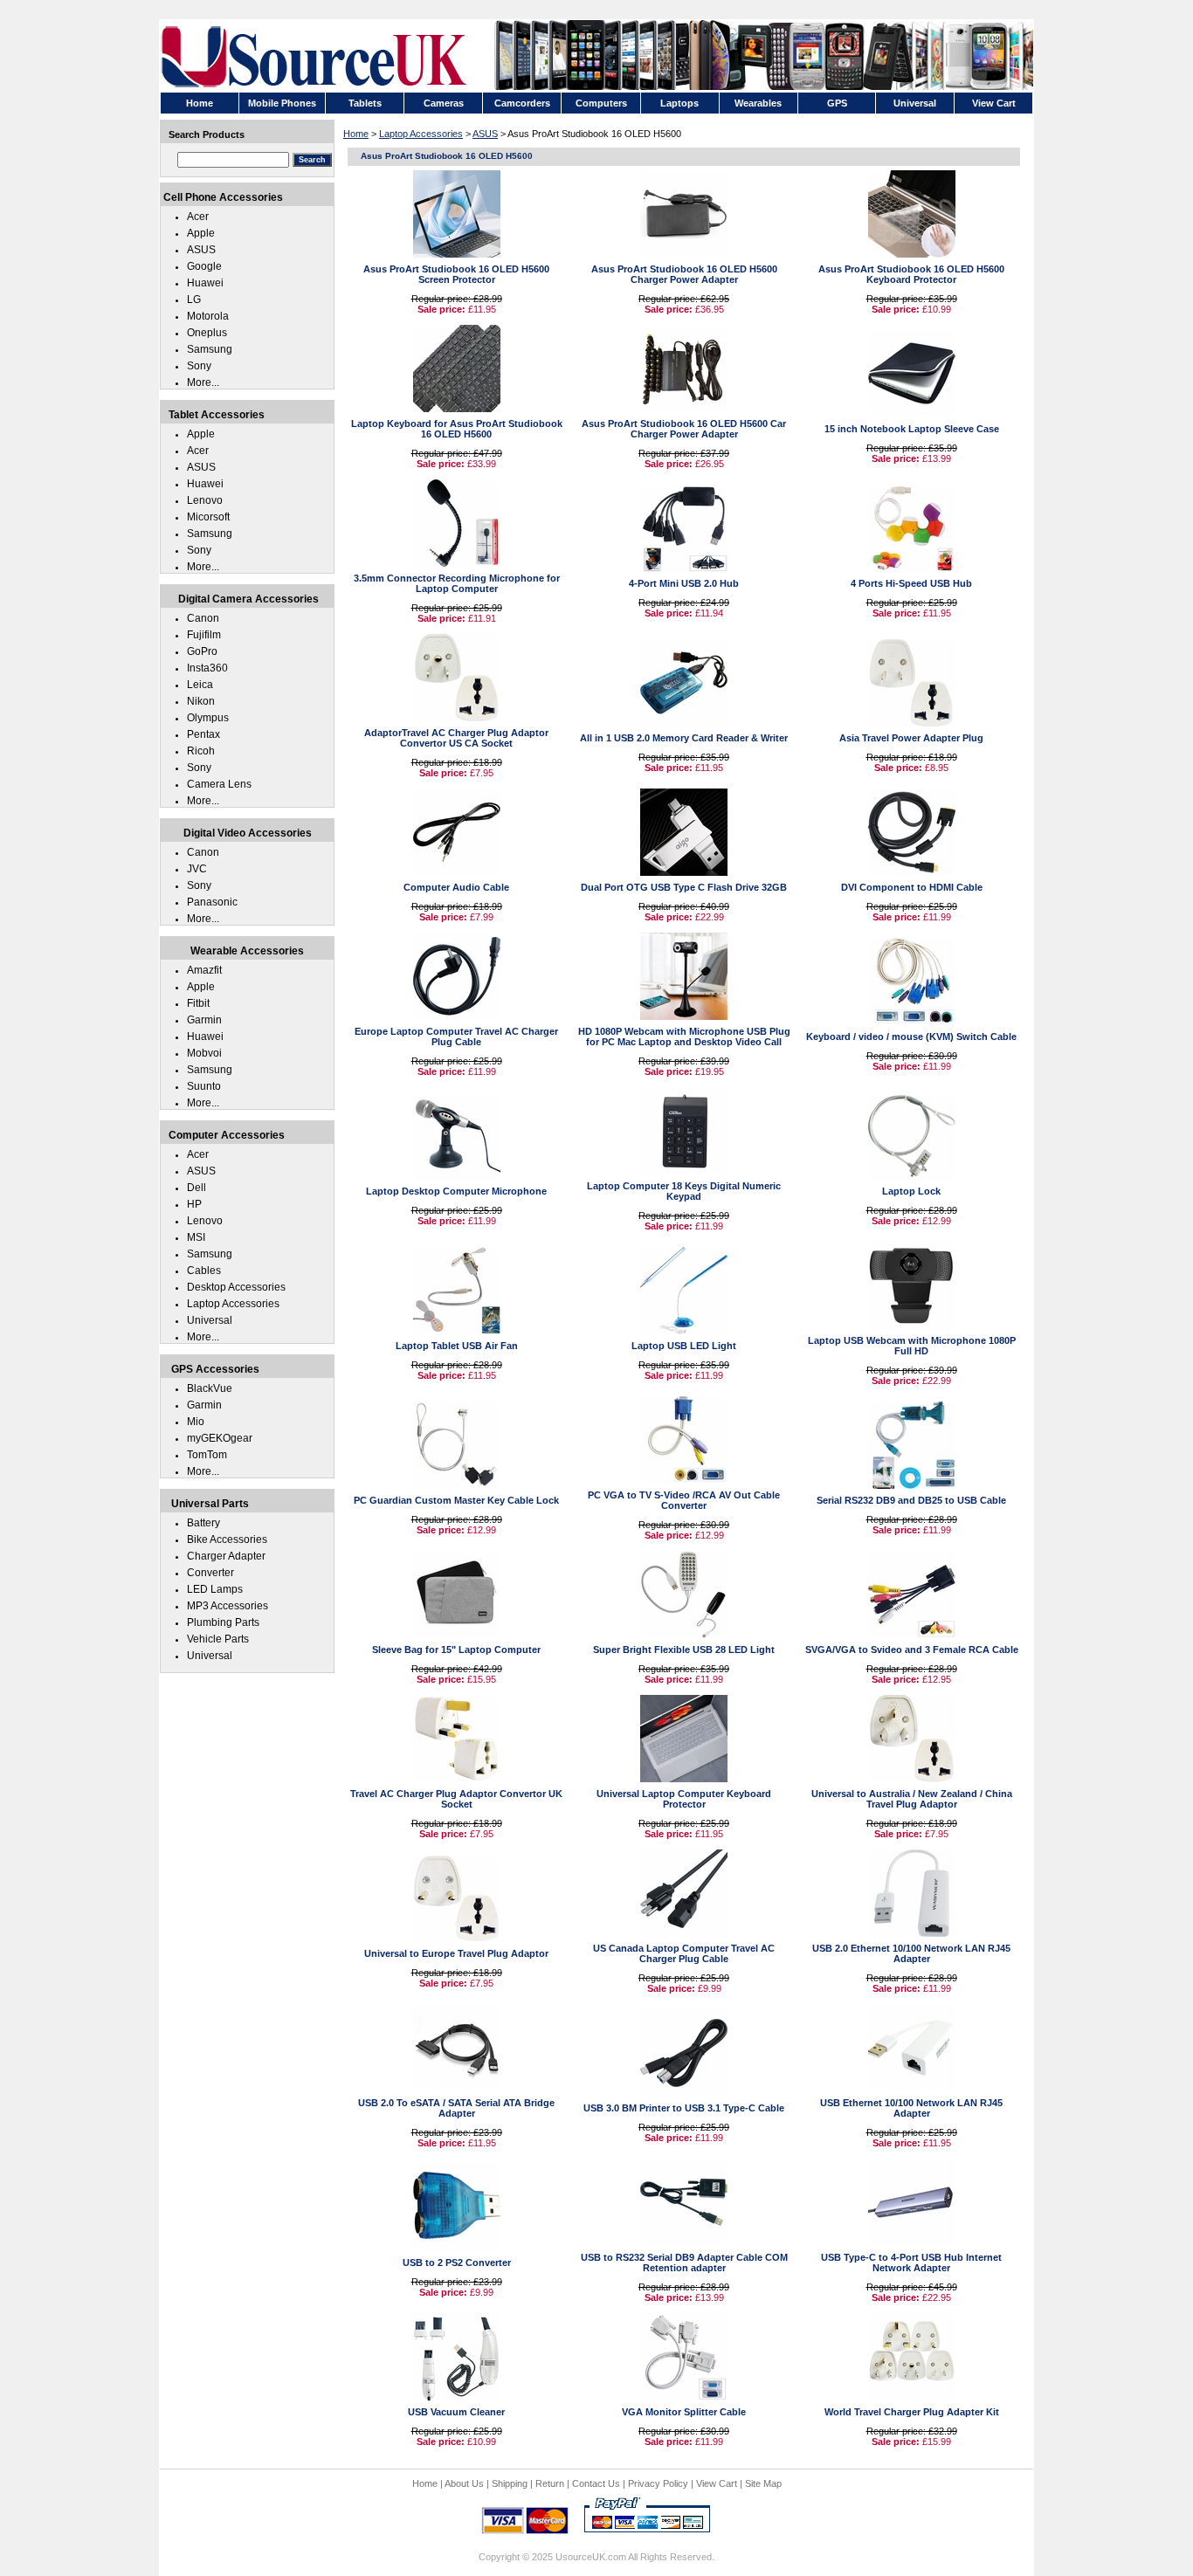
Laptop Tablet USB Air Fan (457, 1346)
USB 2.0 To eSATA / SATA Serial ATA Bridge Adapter (456, 2108)
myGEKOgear (220, 1438)
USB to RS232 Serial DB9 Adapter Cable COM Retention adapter (684, 2263)
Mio (196, 1422)
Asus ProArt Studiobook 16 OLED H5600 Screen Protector (456, 274)
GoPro (202, 651)
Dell (197, 1188)
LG (194, 300)
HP (194, 1204)
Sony (199, 366)
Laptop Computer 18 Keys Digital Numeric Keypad (684, 1191)
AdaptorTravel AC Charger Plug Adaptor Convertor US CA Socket (456, 738)
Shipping (510, 2483)
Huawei (205, 283)
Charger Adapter (226, 1556)
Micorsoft (208, 517)
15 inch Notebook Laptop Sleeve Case (912, 429)
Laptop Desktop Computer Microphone (456, 1191)
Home (356, 134)
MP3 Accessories (228, 1606)
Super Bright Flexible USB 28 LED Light (684, 1650)
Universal (210, 1320)
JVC (197, 869)
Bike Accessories (227, 1539)
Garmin (204, 1020)
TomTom (207, 1455)
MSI (196, 1237)
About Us (464, 2483)
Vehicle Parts (218, 1639)
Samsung (210, 349)
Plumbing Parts (223, 1622)
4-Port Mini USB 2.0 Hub (684, 583)
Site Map (763, 2483)
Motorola (208, 316)
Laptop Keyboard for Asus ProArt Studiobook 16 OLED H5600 (457, 429)
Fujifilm (204, 635)
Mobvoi (204, 1053)
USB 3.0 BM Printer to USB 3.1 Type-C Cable (684, 2108)
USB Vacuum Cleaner (456, 2412)
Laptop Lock (911, 1191)
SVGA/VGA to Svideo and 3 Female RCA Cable (912, 1650)
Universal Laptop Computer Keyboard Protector (684, 1799)
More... (203, 382)
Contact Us (596, 2483)
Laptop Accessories (421, 134)
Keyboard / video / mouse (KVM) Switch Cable (911, 1037)
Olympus (208, 718)
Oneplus (207, 333)
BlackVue (210, 1388)
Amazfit (204, 970)
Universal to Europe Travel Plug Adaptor (456, 1953)
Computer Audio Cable (456, 887)
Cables (204, 1271)
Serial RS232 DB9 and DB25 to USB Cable (911, 1500)
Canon (203, 618)
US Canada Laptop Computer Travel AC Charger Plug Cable (684, 1953)
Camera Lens (219, 784)
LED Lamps (215, 1589)
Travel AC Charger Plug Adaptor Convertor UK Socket (456, 1799)
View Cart (717, 2483)
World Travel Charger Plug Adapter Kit (912, 2412)
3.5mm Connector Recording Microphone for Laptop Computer (457, 583)
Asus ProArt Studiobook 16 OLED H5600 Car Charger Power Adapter (684, 429)
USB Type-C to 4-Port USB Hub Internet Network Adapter (911, 2263)
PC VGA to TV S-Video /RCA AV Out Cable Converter (684, 1500)
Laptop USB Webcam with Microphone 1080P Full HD (912, 1346)
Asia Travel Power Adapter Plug (911, 738)
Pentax (203, 734)
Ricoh (201, 751)
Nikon (201, 701)
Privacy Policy (658, 2483)
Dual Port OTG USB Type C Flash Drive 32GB (684, 887)
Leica (200, 685)
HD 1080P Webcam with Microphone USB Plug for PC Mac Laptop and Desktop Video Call (684, 1037)
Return (550, 2483)
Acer (198, 217)
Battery (203, 1523)
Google (204, 266)
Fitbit (198, 1003)
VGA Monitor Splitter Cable (684, 2412)
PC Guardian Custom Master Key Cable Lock (456, 1500)
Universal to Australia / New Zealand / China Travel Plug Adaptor (912, 1799)
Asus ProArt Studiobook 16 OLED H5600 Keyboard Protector (911, 274)
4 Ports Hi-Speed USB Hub (911, 583)
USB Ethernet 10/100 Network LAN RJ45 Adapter (911, 2108)
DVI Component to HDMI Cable (912, 887)
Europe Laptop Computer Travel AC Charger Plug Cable (456, 1037)
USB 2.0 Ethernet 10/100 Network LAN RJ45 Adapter (911, 1953)
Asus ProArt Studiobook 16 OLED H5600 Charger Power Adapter (684, 274)
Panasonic (212, 902)
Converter (210, 1573)
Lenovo (205, 500)
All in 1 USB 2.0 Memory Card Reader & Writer (684, 738)
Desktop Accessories (236, 1287)
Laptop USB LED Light (684, 1346)
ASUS (485, 134)
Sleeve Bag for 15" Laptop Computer (456, 1650)
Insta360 (207, 668)
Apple (201, 233)
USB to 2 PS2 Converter (457, 2263)
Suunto (204, 1086)
